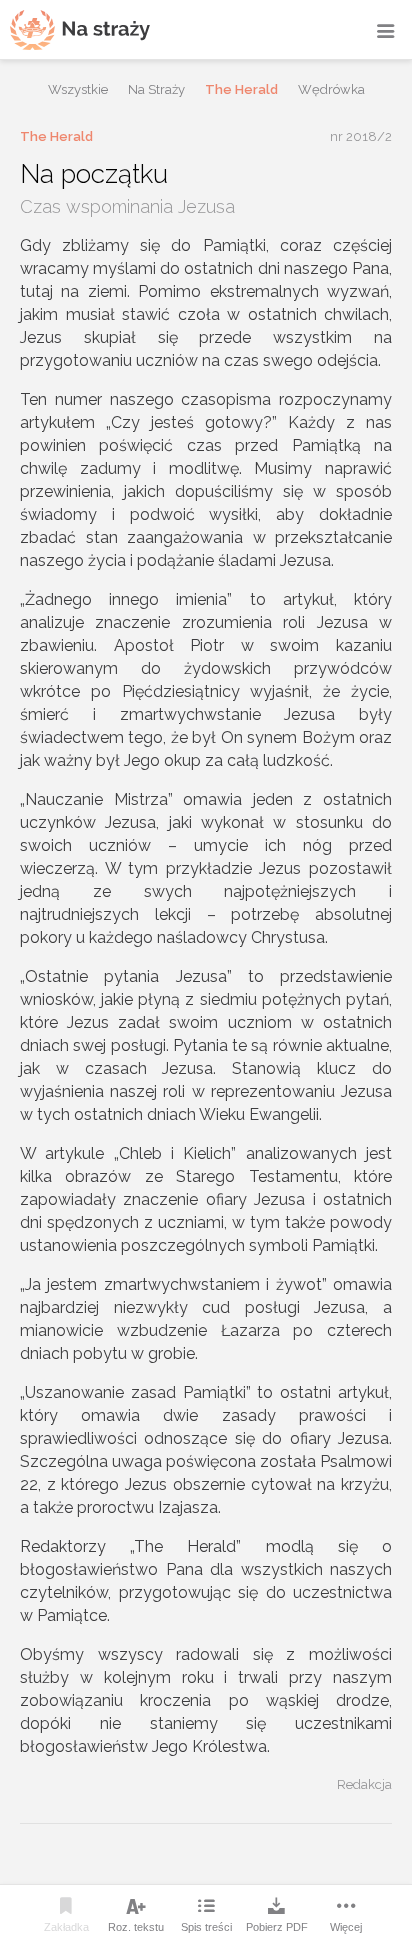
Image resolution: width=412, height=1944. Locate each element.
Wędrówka (331, 89)
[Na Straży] (80, 29)
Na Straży (156, 89)
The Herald (241, 89)
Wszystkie (78, 89)
